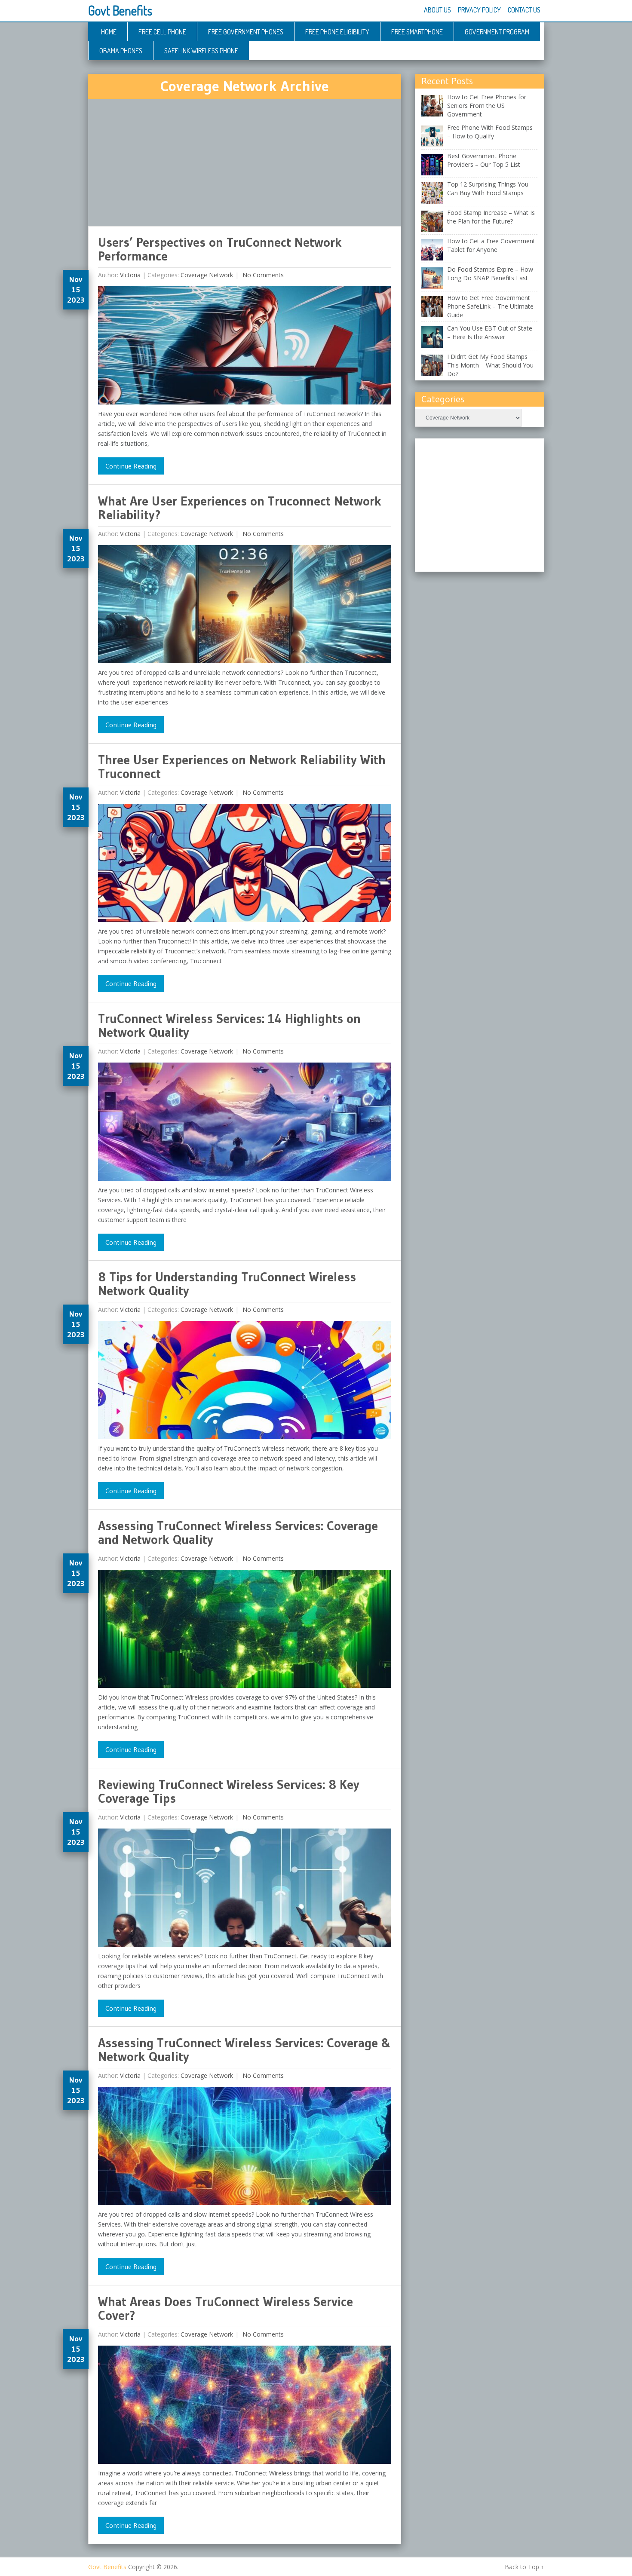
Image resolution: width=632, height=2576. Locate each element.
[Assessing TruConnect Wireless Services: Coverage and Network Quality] (245, 1631)
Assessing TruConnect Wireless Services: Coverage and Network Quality (238, 1533)
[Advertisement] (245, 162)
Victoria (130, 275)
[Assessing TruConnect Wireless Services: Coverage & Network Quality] (245, 2148)
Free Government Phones (246, 32)
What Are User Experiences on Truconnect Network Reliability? (240, 508)
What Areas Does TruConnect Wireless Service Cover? (225, 2308)
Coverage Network (207, 275)
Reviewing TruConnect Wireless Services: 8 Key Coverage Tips (229, 1791)
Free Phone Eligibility (337, 32)
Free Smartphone (417, 32)
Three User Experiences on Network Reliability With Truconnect (242, 767)
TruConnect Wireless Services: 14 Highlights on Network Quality (229, 1025)
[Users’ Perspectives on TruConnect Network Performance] (245, 348)
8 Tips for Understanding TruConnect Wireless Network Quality (227, 1284)
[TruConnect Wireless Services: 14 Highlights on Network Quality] (245, 1124)
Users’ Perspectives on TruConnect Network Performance (220, 249)
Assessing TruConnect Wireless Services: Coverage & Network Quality (244, 2050)
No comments (262, 275)
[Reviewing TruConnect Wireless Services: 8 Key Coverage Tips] (245, 1890)
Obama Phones (121, 51)
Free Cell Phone (162, 32)
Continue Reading (131, 466)
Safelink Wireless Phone (201, 51)
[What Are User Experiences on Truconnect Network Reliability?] (245, 606)
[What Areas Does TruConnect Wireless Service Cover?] (245, 2407)
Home (109, 32)
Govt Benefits (120, 10)
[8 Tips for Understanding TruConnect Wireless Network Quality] (245, 1382)
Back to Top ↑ (524, 2567)
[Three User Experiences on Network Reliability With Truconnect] (245, 865)
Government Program (497, 32)
